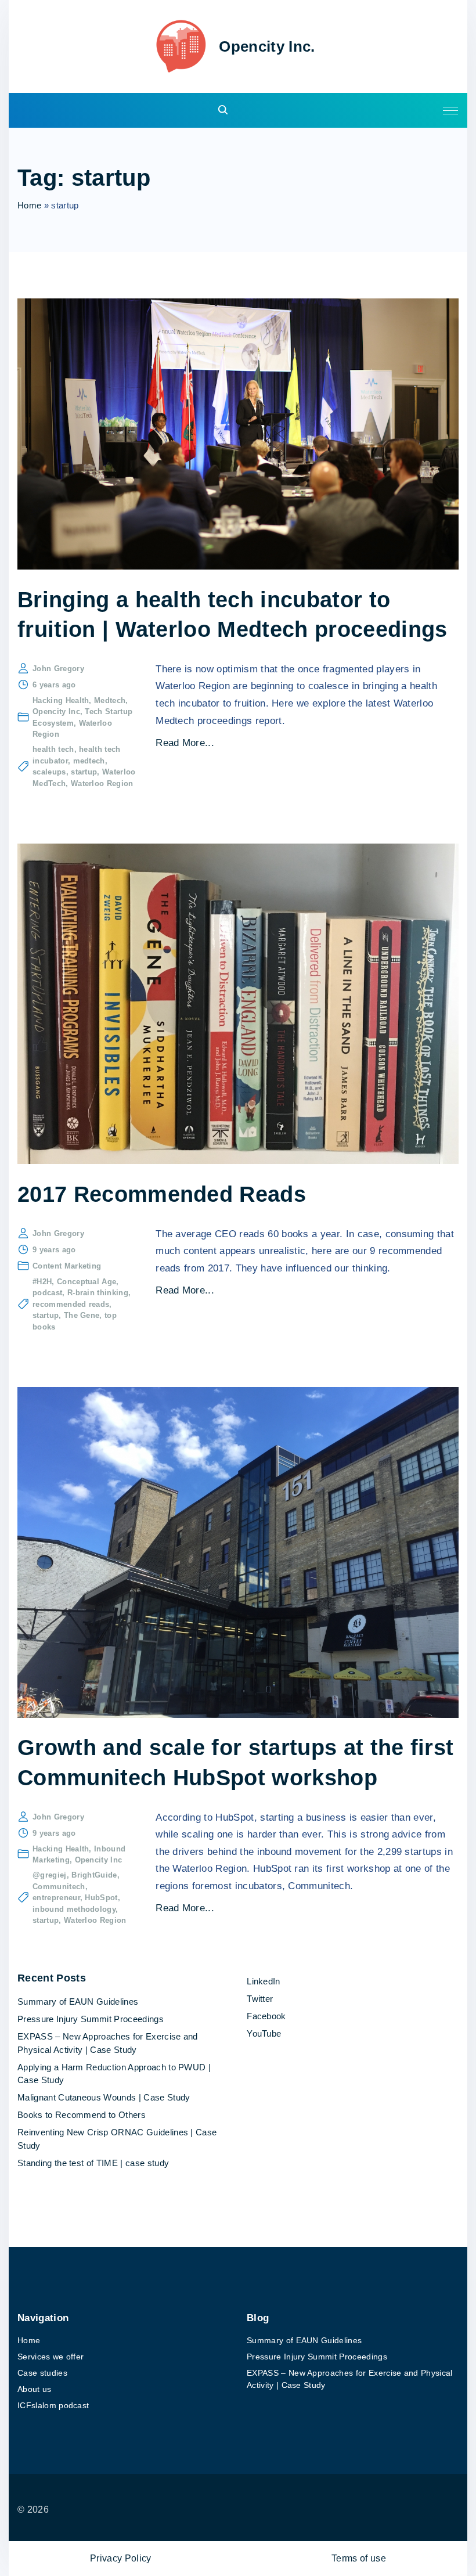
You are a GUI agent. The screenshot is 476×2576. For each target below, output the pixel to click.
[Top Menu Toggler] (450, 110)
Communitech (59, 1887)
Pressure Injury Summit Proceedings (91, 2019)
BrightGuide (94, 1875)
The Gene (82, 1315)
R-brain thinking (98, 1293)
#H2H (42, 1282)
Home (29, 205)
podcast (47, 1293)
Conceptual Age (86, 1282)
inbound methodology (74, 1909)
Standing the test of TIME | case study (93, 2163)
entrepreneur (56, 1898)
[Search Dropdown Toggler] (223, 111)
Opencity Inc (56, 711)
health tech (53, 749)
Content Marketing (67, 1266)
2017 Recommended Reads (162, 1194)
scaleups (49, 772)
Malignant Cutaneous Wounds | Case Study (104, 2097)
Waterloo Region (102, 783)
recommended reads (71, 1304)
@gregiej (50, 1875)
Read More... (185, 743)
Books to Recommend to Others (82, 2115)
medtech (89, 761)
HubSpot (101, 1898)
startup (84, 772)
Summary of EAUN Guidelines (78, 2002)
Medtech (110, 700)
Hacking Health (61, 700)
